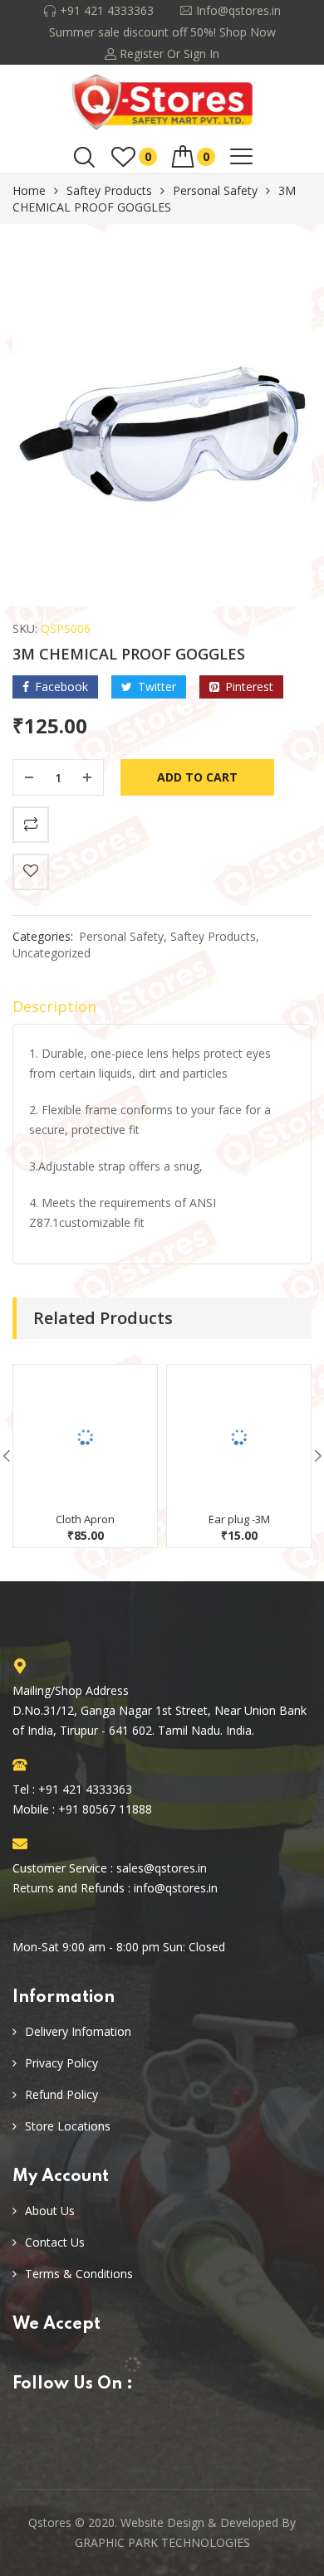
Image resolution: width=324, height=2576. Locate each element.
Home (29, 190)
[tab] (162, 1010)
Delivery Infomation (78, 2031)
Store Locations (68, 2126)
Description (54, 1006)
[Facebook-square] (25, 2426)
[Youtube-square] (63, 2426)
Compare (31, 825)
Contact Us (55, 2242)
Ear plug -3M (239, 1519)
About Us (50, 2211)
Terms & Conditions (79, 2274)
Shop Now (248, 32)
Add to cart (197, 777)
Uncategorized (52, 953)
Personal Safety (215, 190)
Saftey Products (109, 190)
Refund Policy (61, 2094)
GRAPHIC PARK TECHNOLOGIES (162, 2542)
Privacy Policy (61, 2063)
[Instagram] (100, 2426)
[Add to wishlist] (31, 872)
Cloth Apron (85, 1519)
